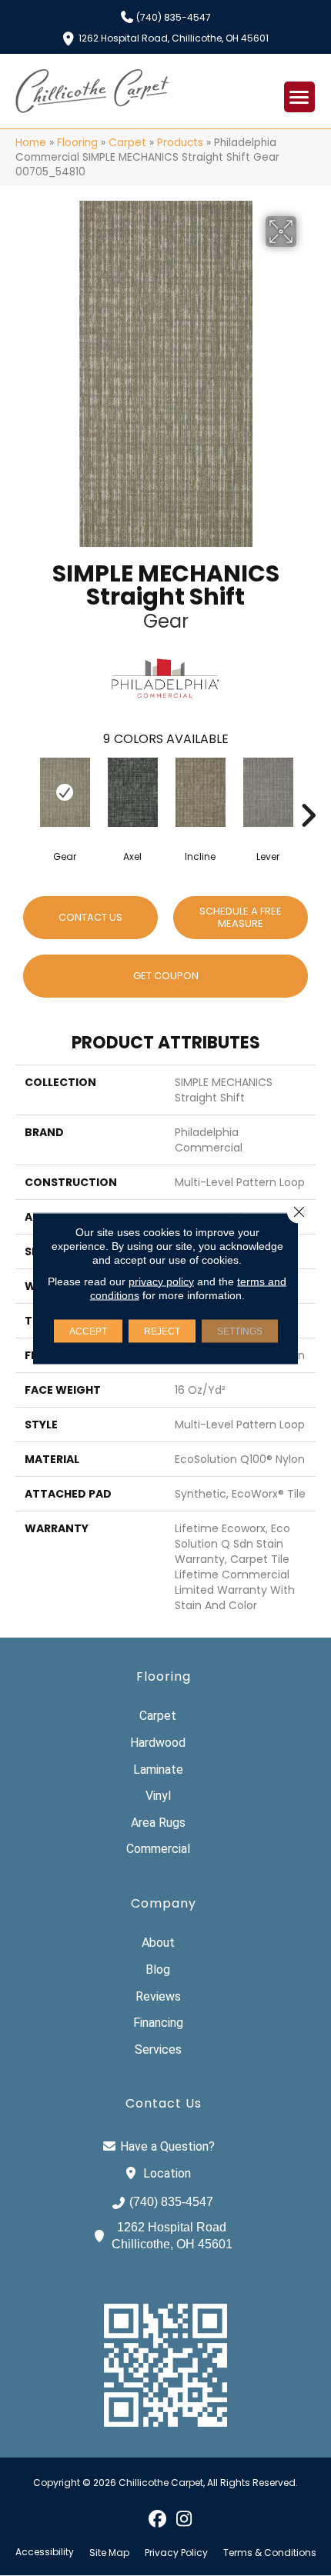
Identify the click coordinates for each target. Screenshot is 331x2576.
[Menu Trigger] (299, 97)
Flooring (77, 143)
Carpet (127, 143)
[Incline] (200, 792)
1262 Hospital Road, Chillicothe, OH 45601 (174, 37)
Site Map (109, 2553)
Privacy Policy (176, 2553)
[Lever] (268, 792)
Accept (88, 1331)
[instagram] (184, 2518)
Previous (23, 792)
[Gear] (65, 792)
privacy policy (161, 1281)
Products (180, 143)
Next (308, 792)
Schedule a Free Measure (241, 917)
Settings (240, 1331)
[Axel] (132, 792)
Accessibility (45, 2552)
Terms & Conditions (270, 2553)
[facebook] (157, 2518)
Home (31, 143)
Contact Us (90, 917)
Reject (162, 1331)
